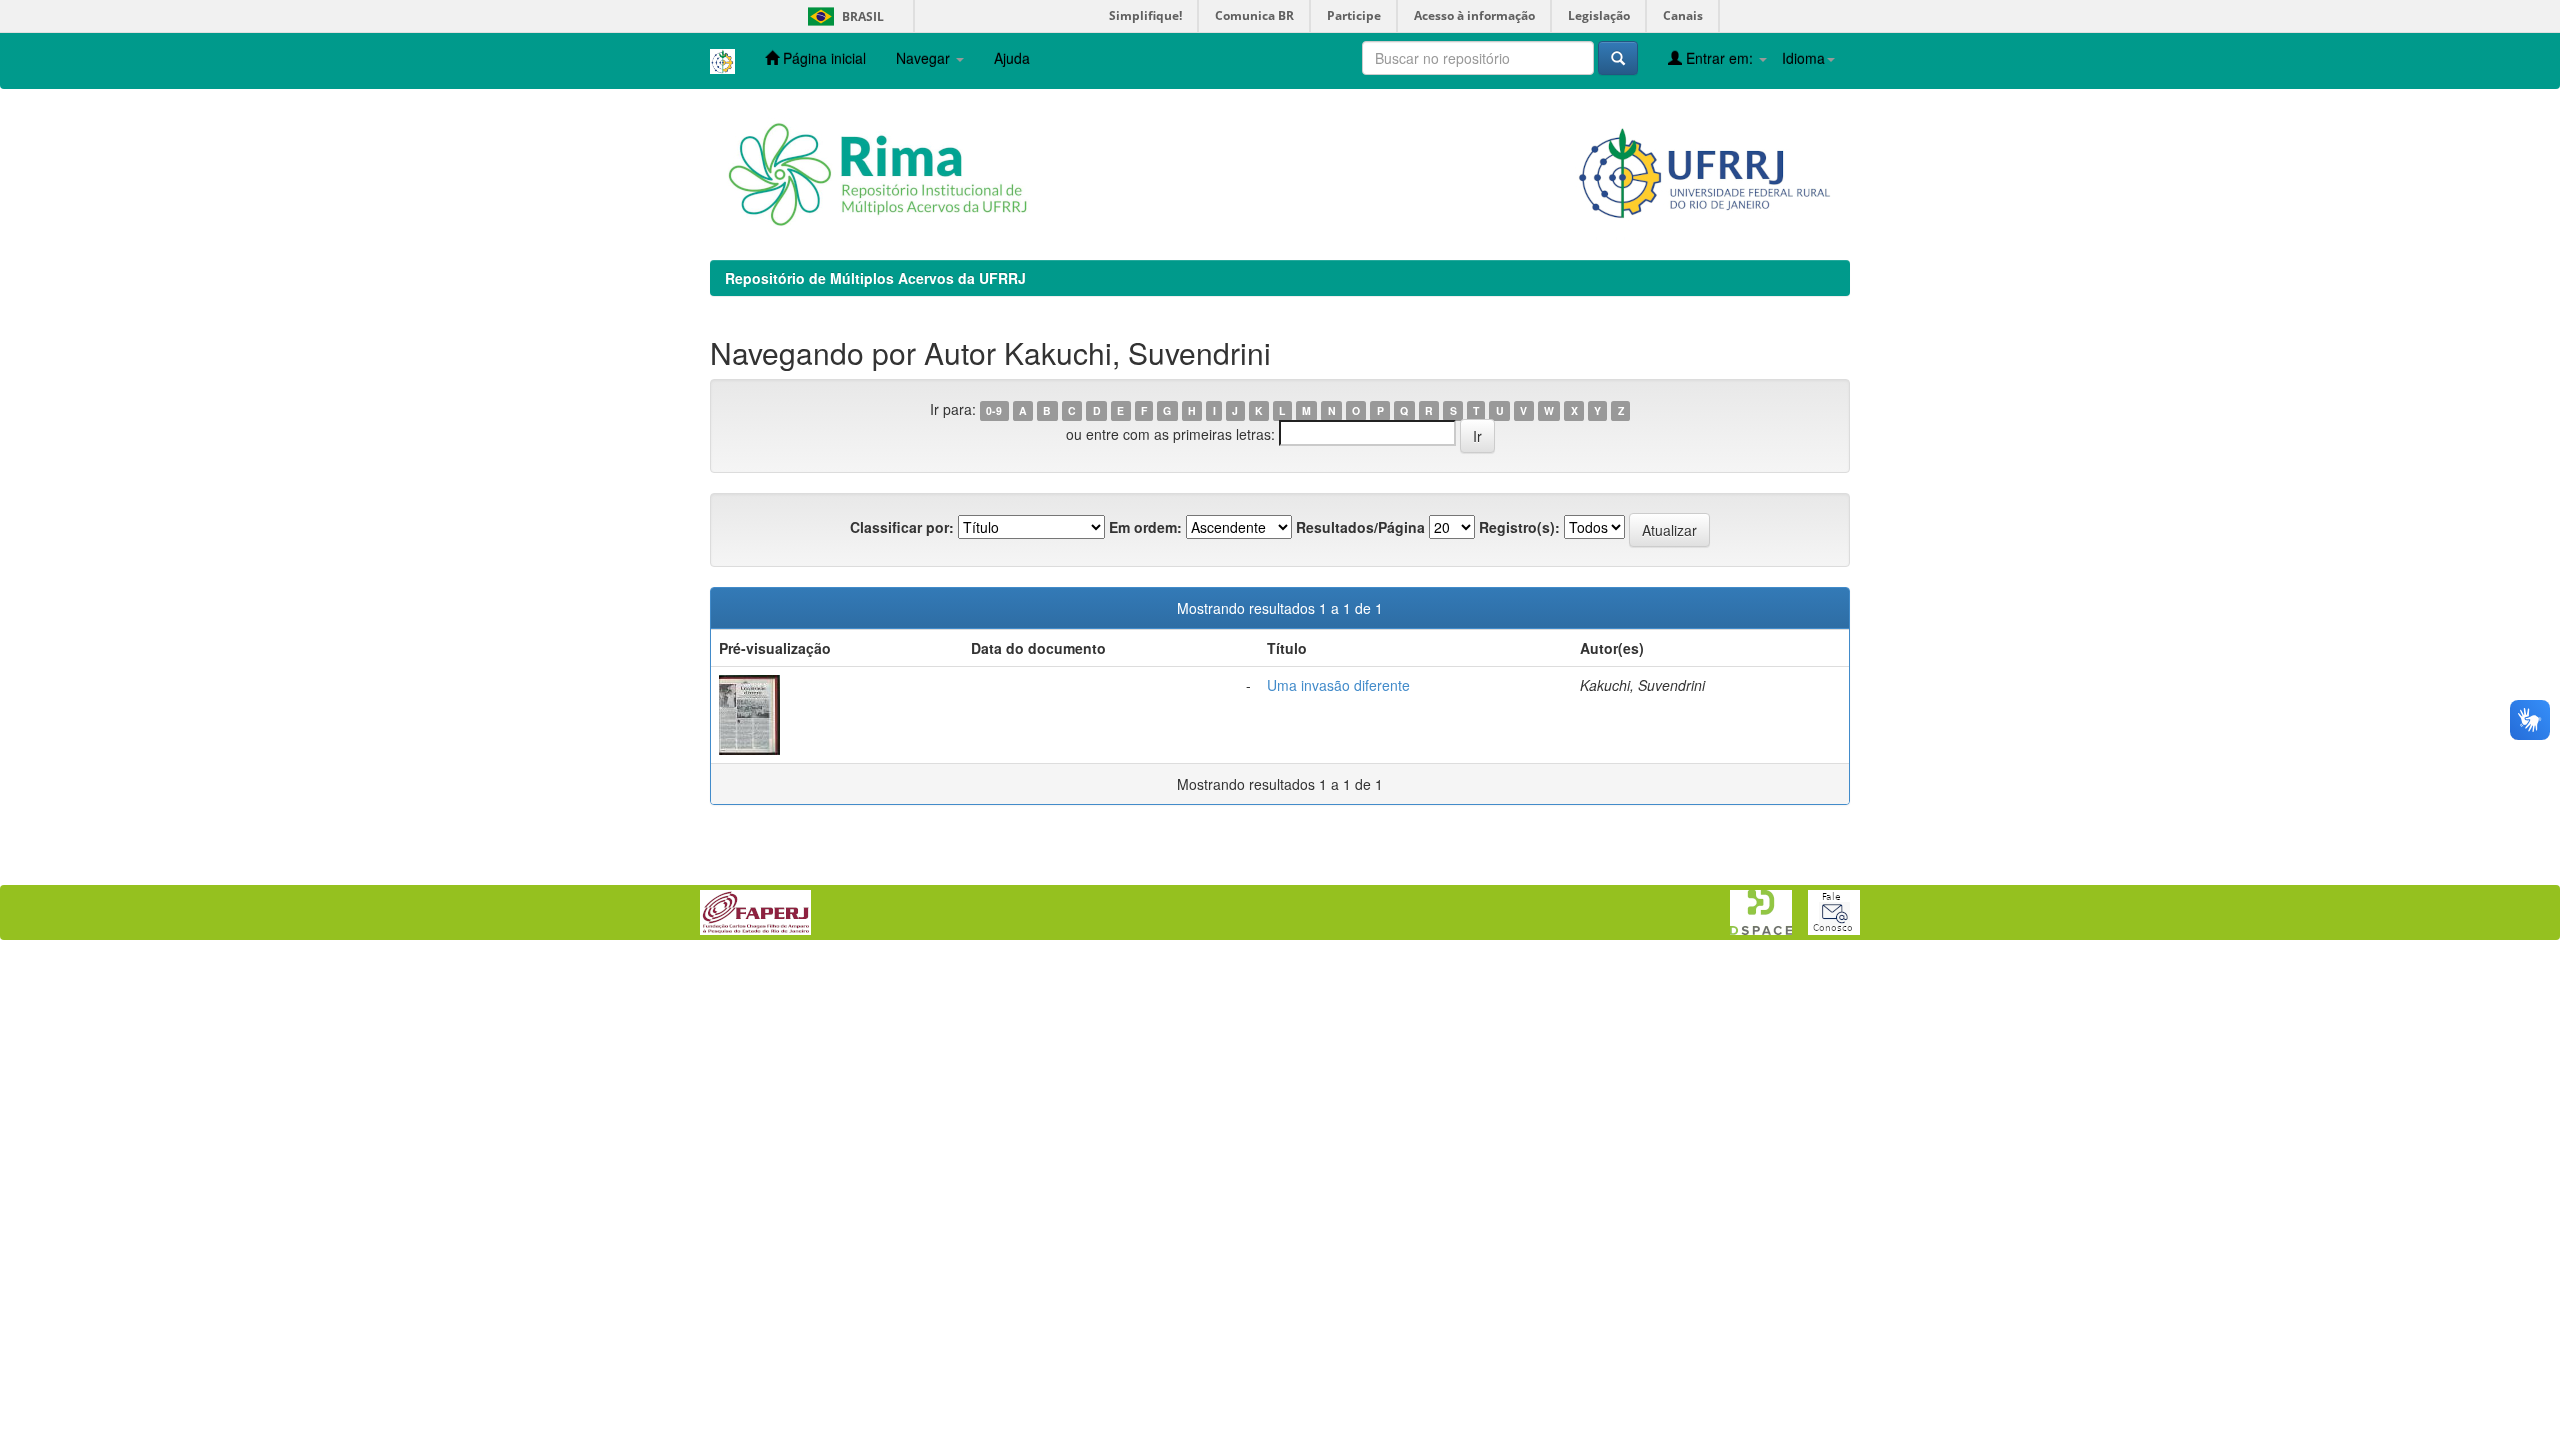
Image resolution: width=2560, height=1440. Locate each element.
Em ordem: (1145, 527)
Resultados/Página (1360, 527)
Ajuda (1012, 58)
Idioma (1803, 58)
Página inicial (822, 58)
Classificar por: (902, 527)
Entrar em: (1719, 58)
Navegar (925, 58)
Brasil (842, 16)
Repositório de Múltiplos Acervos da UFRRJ (875, 278)
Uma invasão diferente (1338, 685)
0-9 (994, 410)
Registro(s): (1519, 527)
